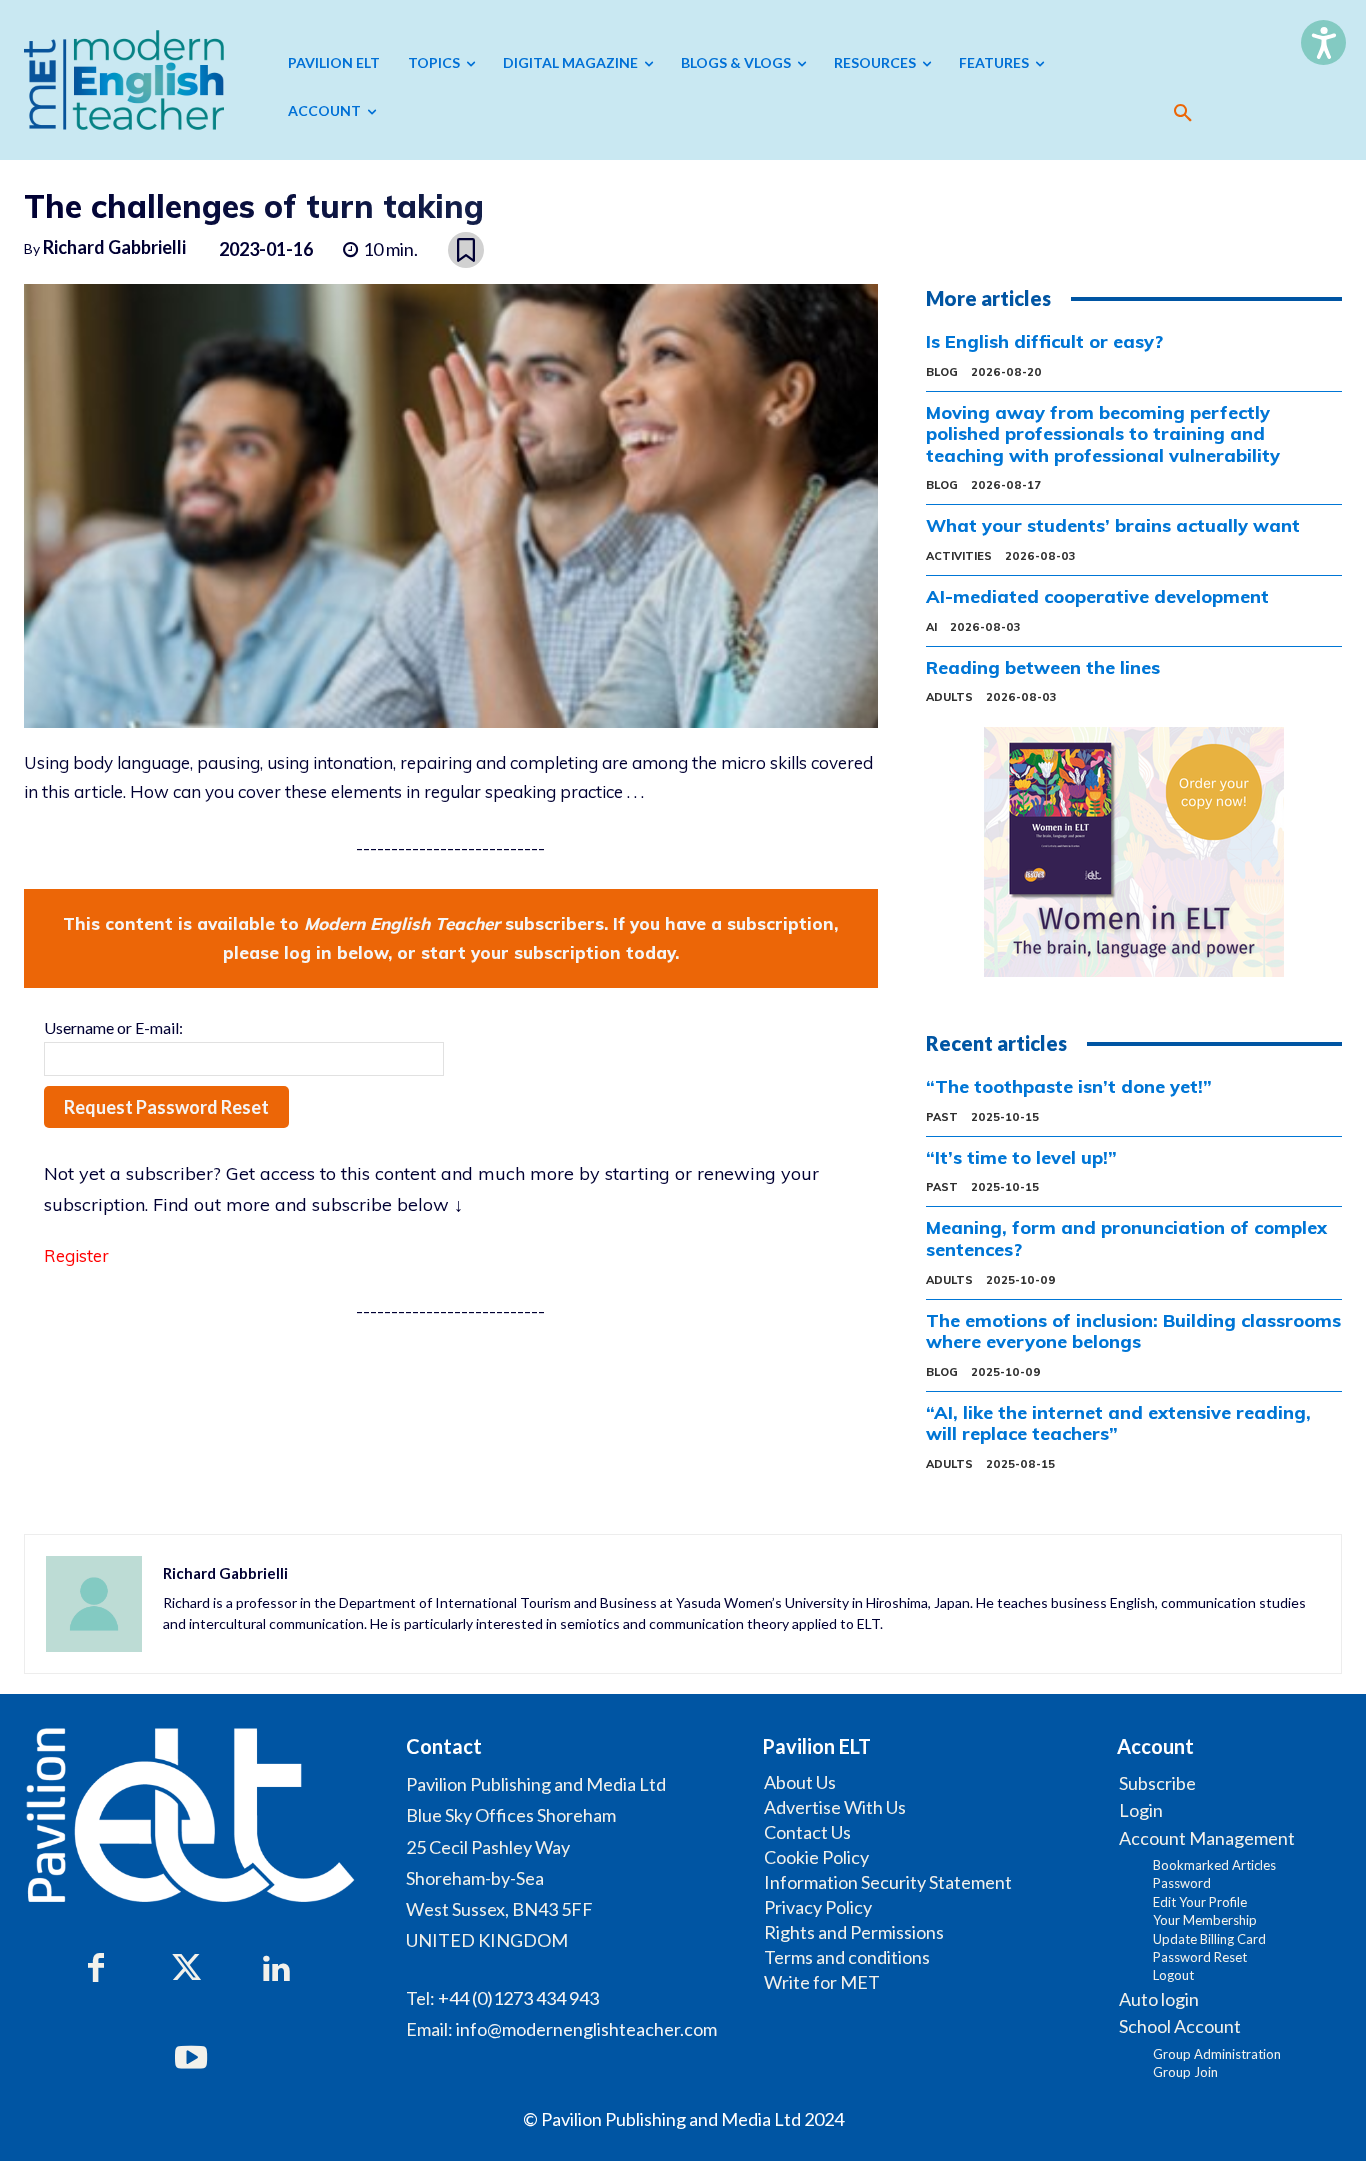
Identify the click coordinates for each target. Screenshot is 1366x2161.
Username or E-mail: (113, 1027)
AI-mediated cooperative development (1097, 596)
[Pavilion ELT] (124, 80)
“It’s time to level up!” (1021, 1157)
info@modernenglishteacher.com (586, 2029)
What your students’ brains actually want (1113, 525)
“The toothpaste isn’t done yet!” (1069, 1086)
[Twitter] (186, 1969)
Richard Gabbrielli (114, 247)
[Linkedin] (276, 1969)
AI (931, 627)
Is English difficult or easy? (1044, 341)
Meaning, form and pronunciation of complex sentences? (1126, 1238)
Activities (959, 556)
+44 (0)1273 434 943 (518, 1998)
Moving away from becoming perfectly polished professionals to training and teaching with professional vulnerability (1103, 434)
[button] (1183, 113)
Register (76, 1255)
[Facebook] (96, 1969)
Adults (949, 697)
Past (942, 1117)
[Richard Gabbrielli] (94, 1604)
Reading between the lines (1043, 667)
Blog (942, 372)
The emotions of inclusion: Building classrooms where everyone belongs (1133, 1331)
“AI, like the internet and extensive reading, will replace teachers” (1118, 1423)
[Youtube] (191, 2059)
